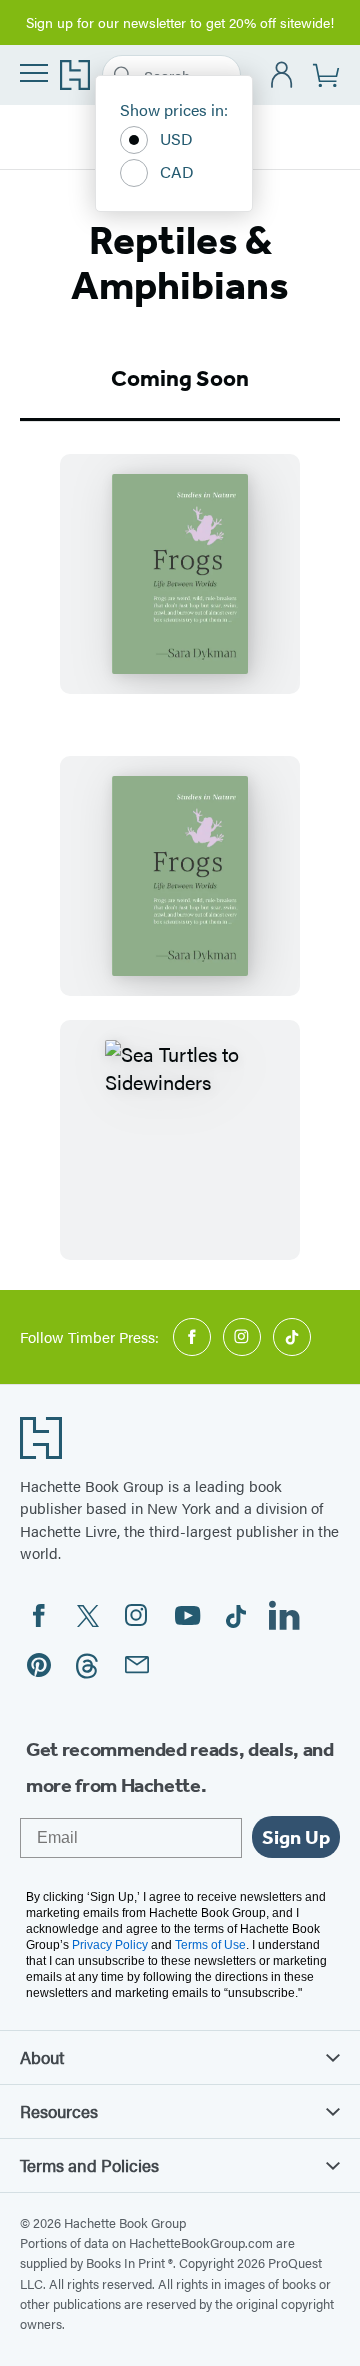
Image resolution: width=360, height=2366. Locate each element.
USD (176, 138)
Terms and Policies (89, 2165)
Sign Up (296, 1837)
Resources (59, 2111)
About (42, 2057)
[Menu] (34, 73)
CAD (177, 171)
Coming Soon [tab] (180, 378)
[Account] (282, 75)
